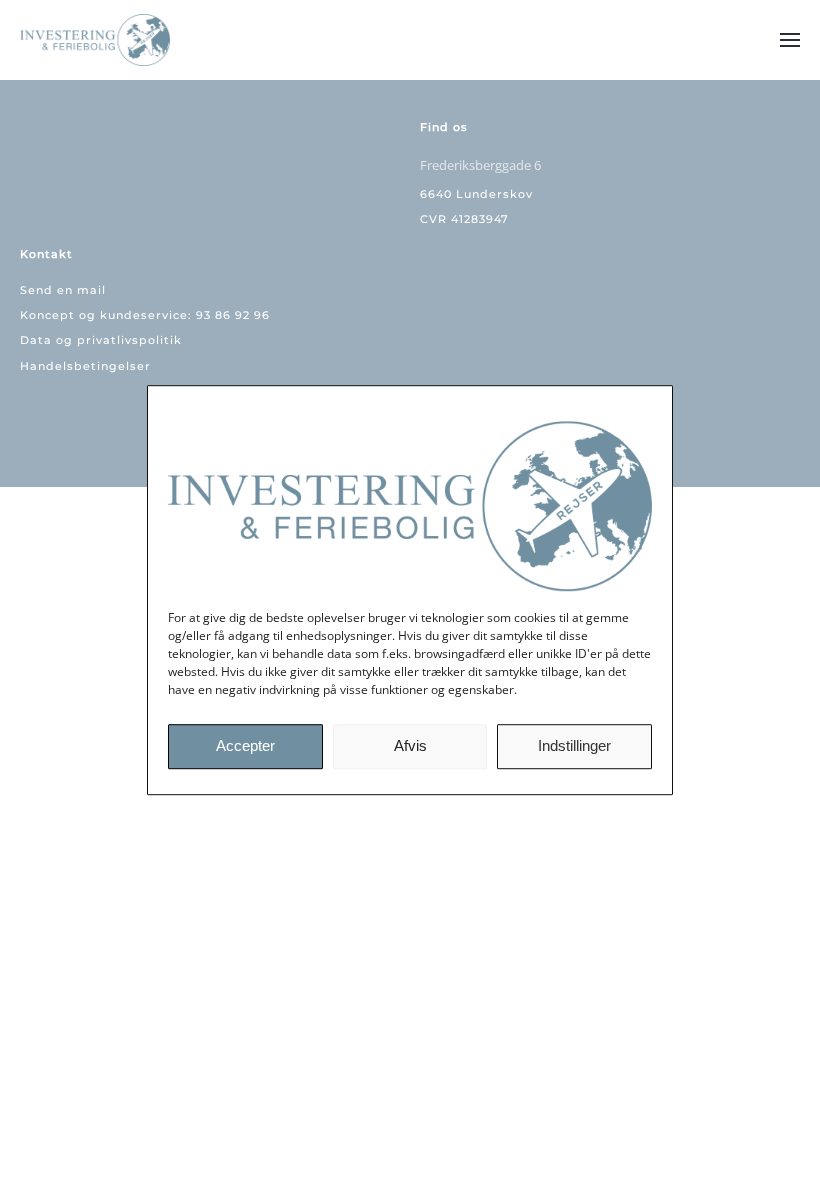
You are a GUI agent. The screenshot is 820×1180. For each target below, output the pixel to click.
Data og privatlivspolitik (101, 340)
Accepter (245, 745)
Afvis (410, 745)
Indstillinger (574, 745)
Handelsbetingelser (85, 366)
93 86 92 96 (233, 315)
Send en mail (63, 290)
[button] (790, 40)
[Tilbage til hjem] (97, 40)
